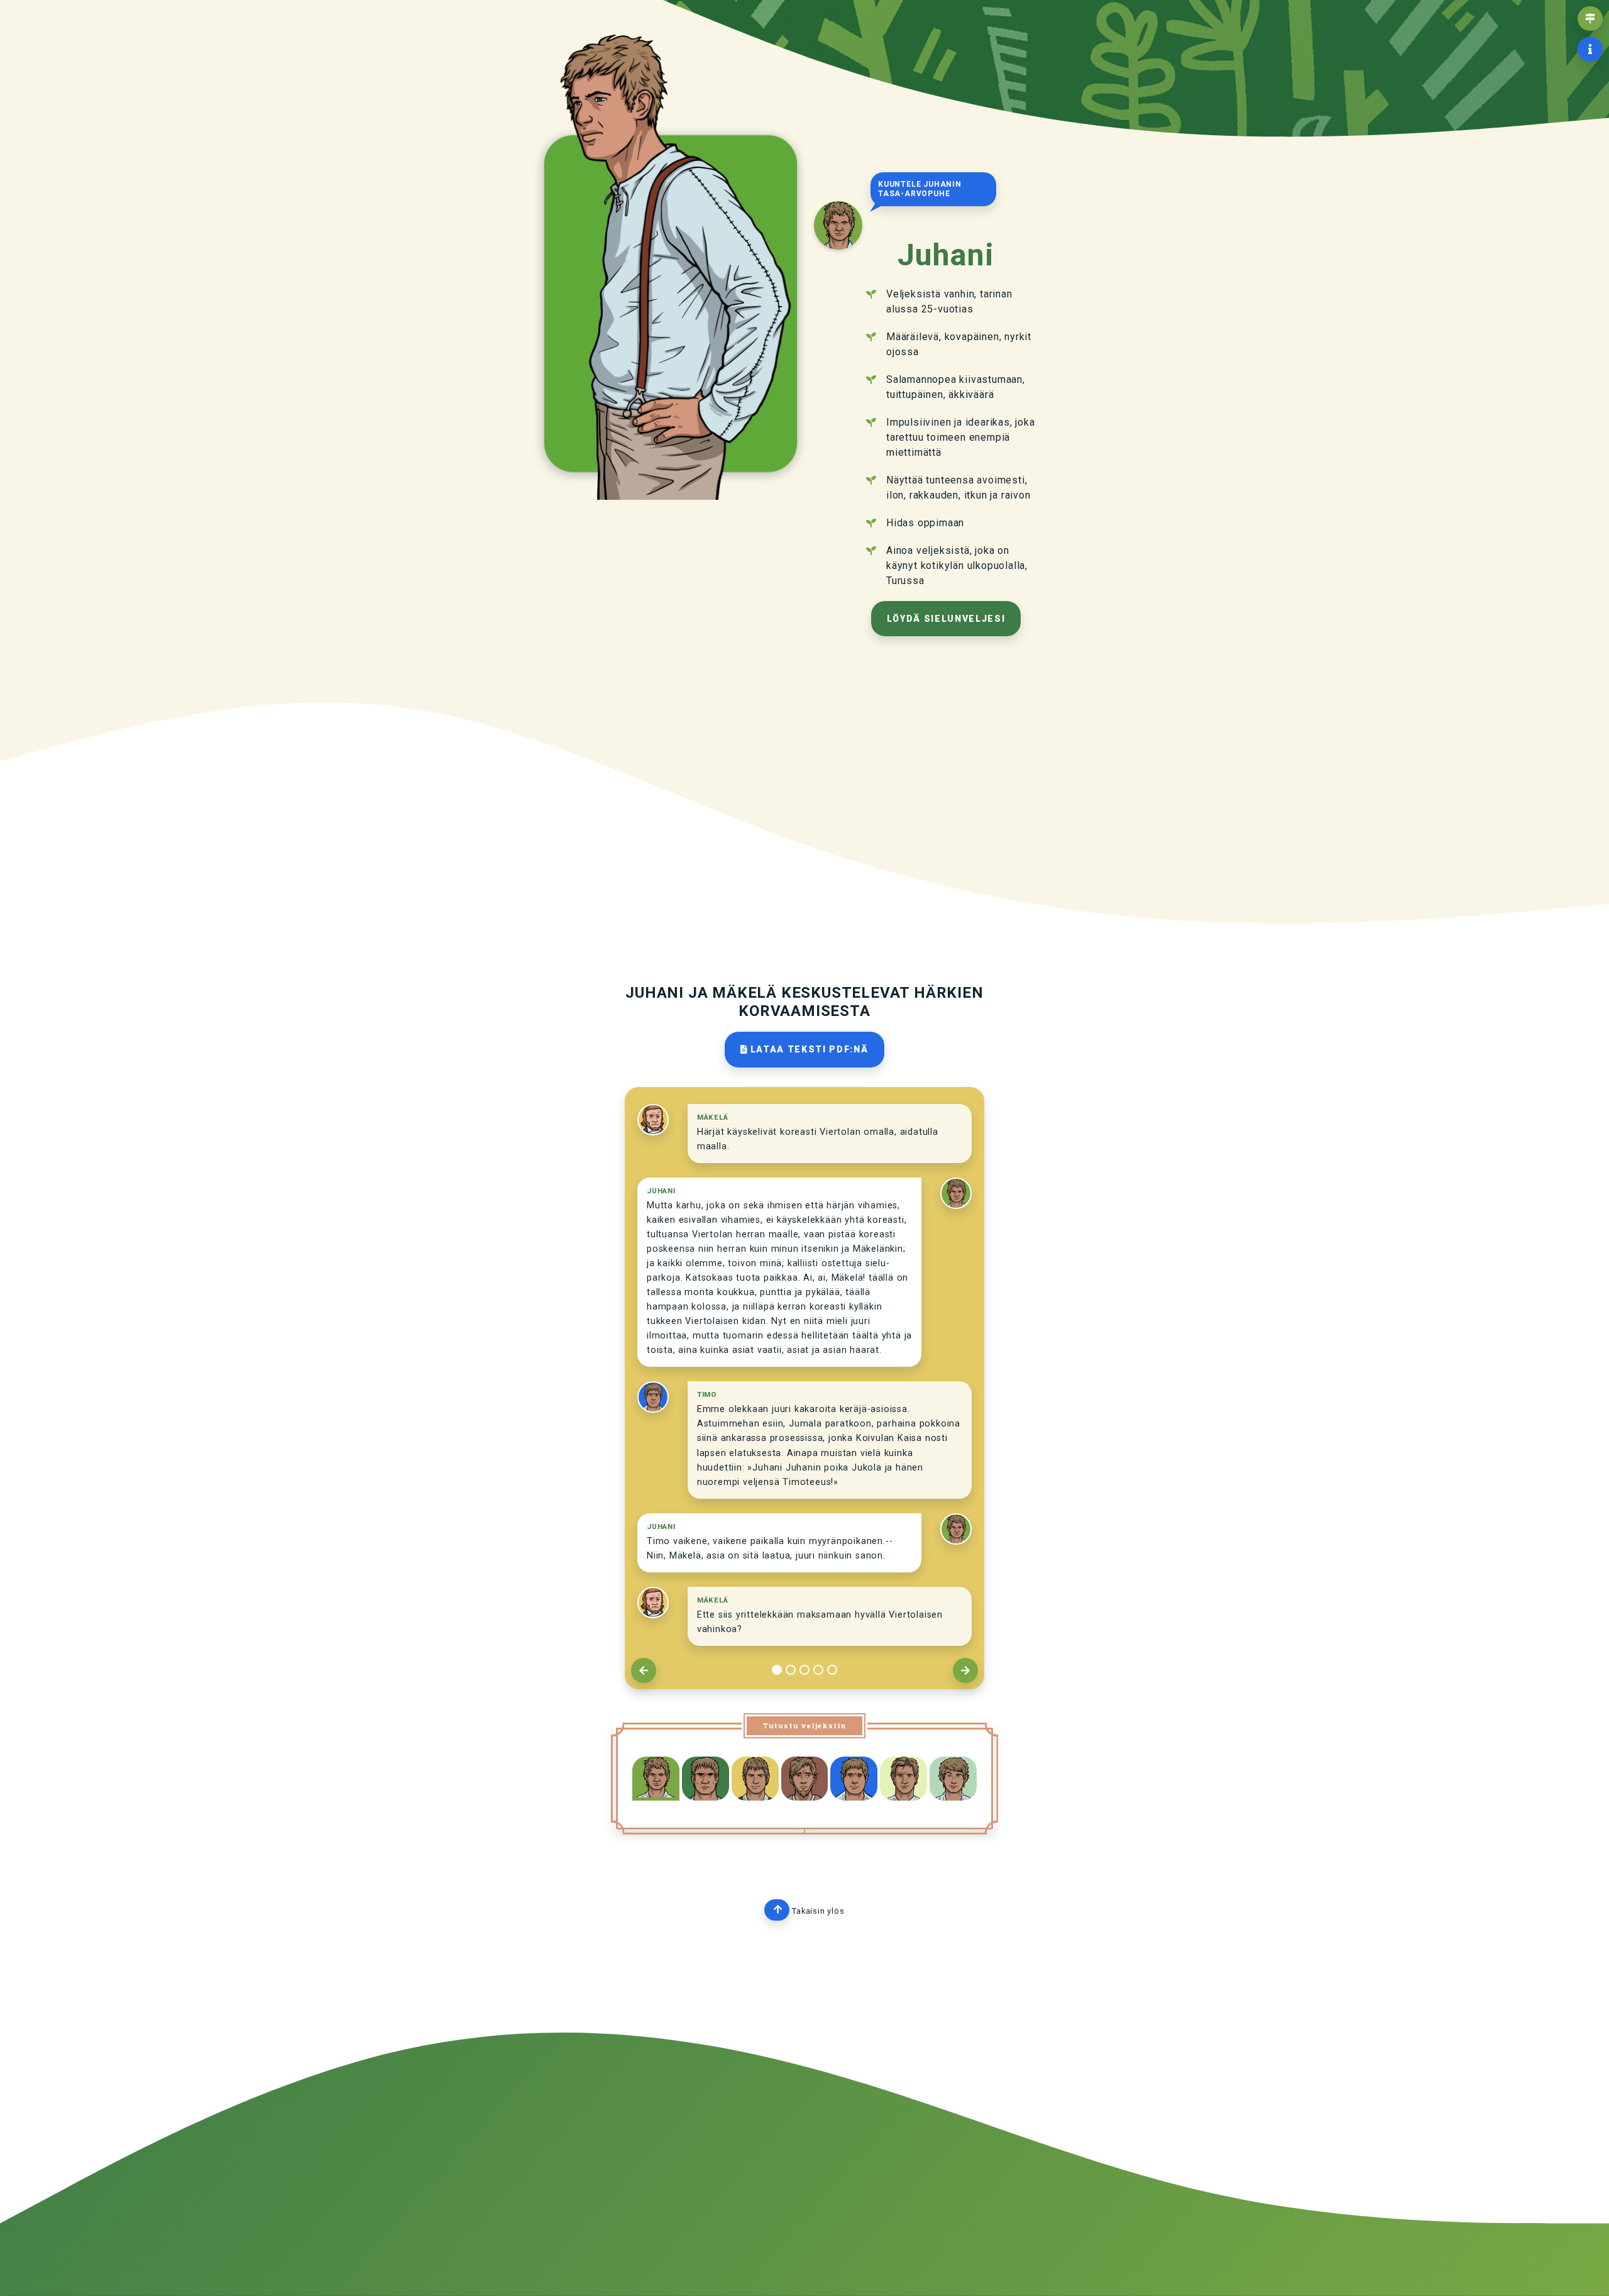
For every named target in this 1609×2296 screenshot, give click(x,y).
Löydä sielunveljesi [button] (946, 619)
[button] (1590, 19)
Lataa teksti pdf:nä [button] (808, 1049)
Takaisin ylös (814, 1911)
